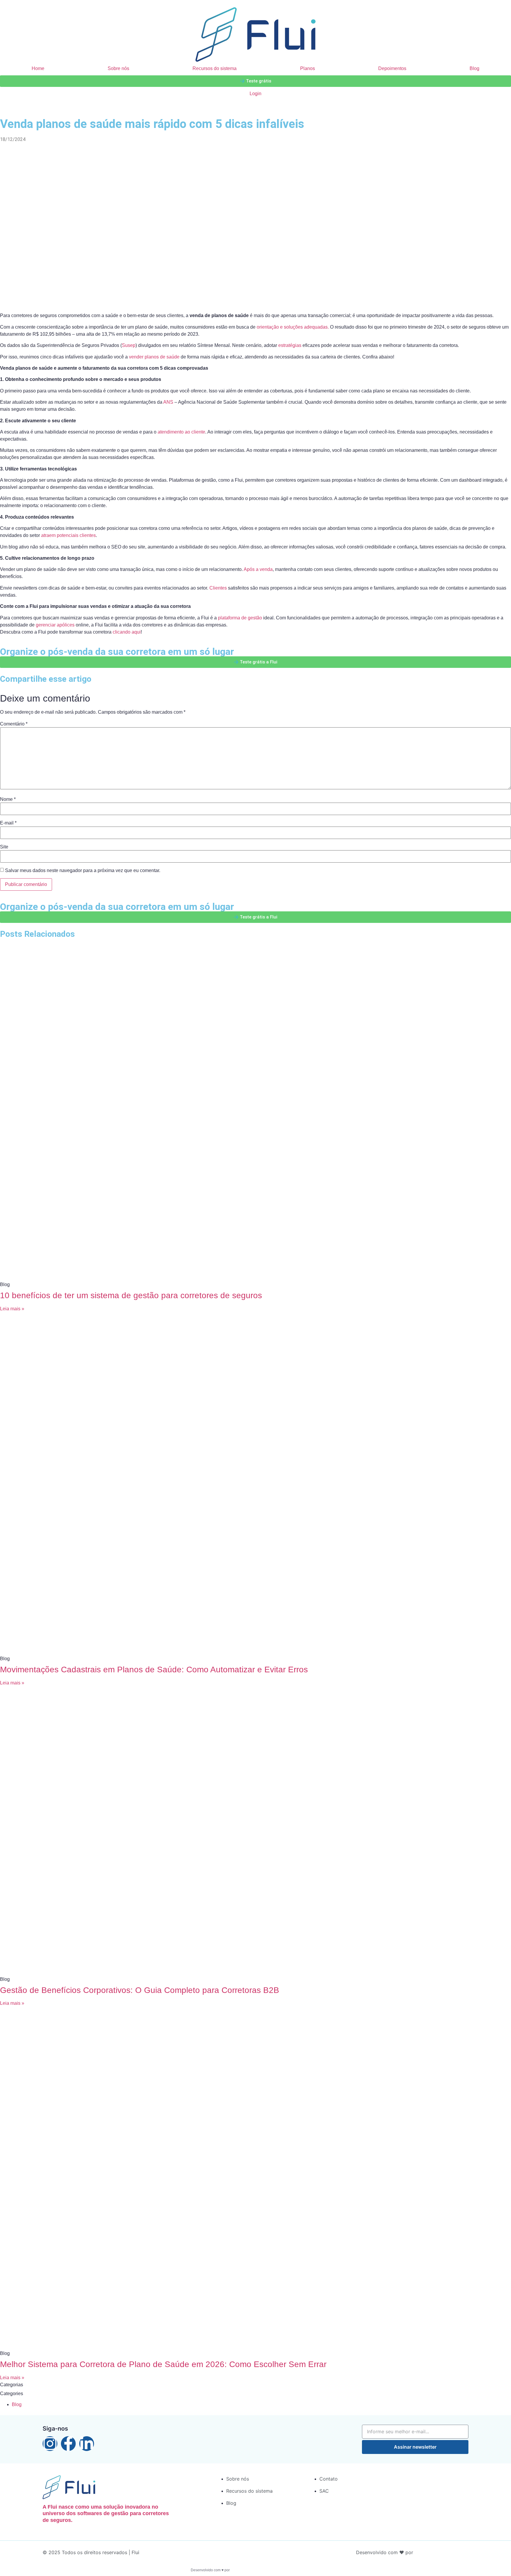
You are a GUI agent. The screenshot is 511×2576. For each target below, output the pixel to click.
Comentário (14, 724)
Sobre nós (118, 68)
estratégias (290, 345)
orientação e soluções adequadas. (293, 327)
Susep (129, 345)
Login (256, 94)
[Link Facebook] (68, 2444)
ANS (168, 402)
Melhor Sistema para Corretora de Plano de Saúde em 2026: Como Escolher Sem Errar (163, 2364)
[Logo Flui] (256, 34)
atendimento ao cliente (181, 432)
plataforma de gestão (240, 618)
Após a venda (258, 569)
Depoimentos (392, 68)
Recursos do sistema (215, 68)
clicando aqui (127, 632)
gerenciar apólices (55, 625)
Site (4, 847)
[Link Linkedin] (87, 2444)
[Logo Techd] (446, 2553)
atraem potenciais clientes (68, 535)
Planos (308, 68)
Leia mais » (12, 1309)
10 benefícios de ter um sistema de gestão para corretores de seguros (131, 1295)
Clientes (219, 588)
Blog (474, 68)
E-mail (8, 823)
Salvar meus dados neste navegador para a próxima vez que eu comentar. (83, 871)
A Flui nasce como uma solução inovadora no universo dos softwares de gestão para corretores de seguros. (106, 2513)
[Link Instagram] (50, 2444)
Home (38, 68)
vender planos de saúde (154, 357)
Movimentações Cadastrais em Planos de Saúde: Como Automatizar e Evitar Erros (154, 1670)
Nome (8, 799)
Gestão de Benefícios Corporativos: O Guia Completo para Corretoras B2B (140, 1990)
